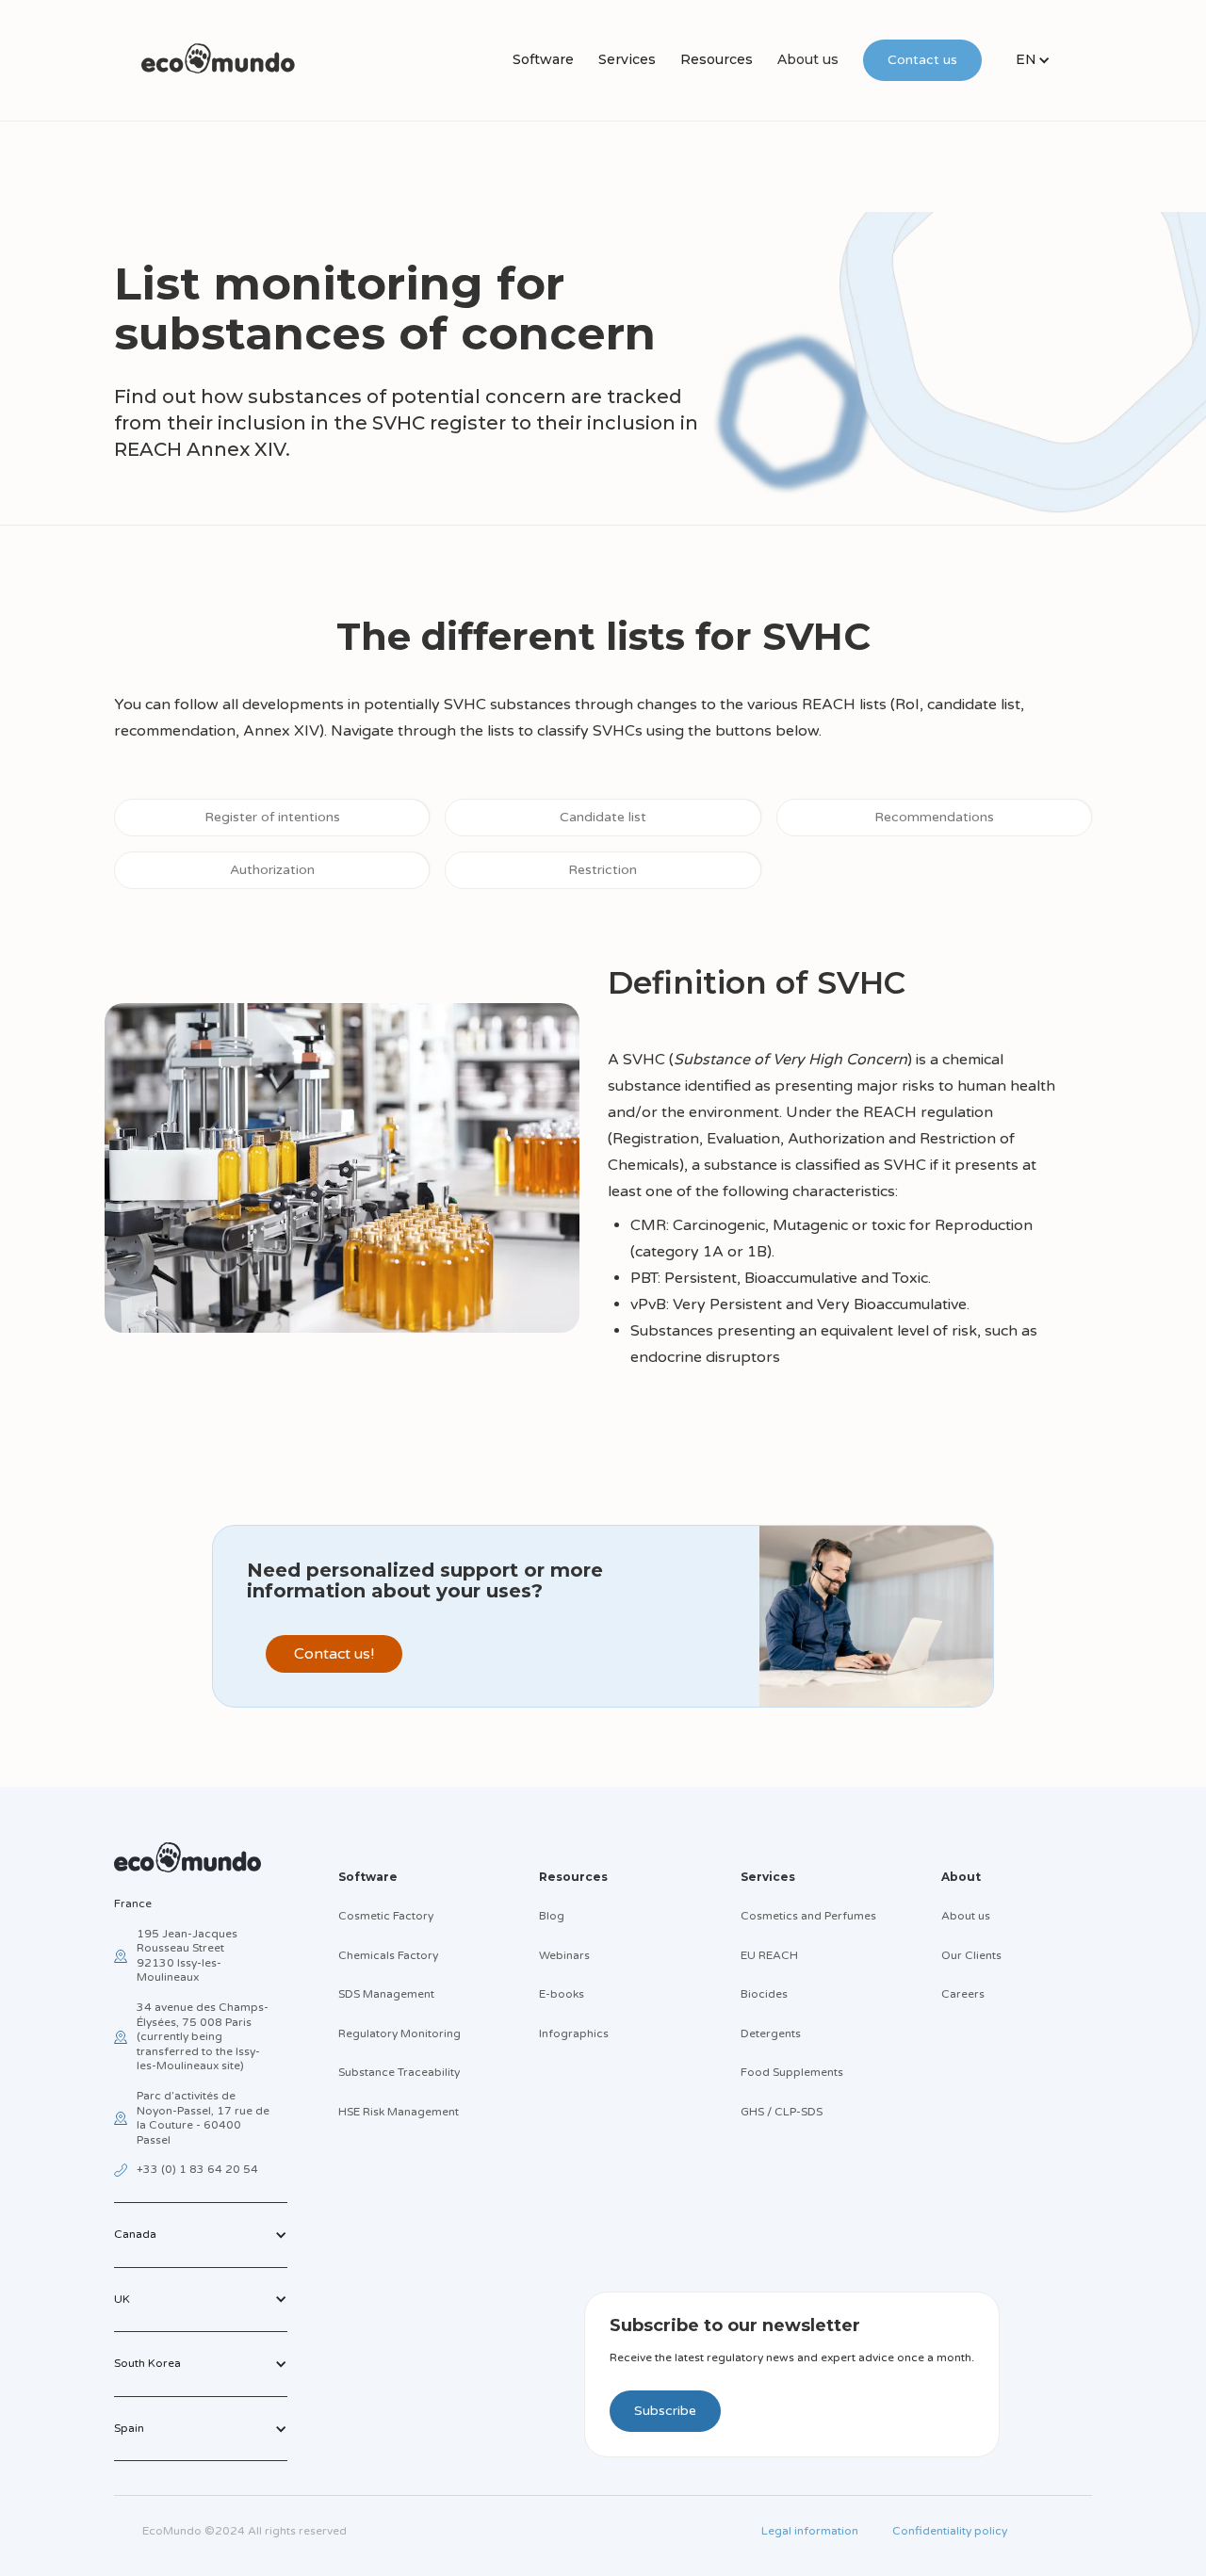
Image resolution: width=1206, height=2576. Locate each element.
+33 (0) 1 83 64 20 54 (197, 2169)
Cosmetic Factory (386, 1916)
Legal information (810, 2531)
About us (808, 59)
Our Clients (971, 1955)
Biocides (764, 1994)
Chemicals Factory (388, 1955)
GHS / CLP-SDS (782, 2112)
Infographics (574, 2033)
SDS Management (386, 1994)
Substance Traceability (399, 2072)
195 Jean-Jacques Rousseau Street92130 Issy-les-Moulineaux (187, 1956)
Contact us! (334, 1654)
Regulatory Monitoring (399, 2033)
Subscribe (665, 2411)
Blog (552, 1916)
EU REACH (769, 1955)
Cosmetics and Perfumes (808, 1916)
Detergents (771, 2033)
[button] (543, 60)
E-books (562, 1994)
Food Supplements (792, 2072)
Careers (963, 1994)
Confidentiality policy (950, 2531)
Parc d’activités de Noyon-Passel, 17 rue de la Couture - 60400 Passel (203, 2118)
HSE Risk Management (399, 2112)
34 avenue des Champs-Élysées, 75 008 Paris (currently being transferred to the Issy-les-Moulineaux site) (203, 2036)
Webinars (564, 1955)
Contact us (922, 60)
